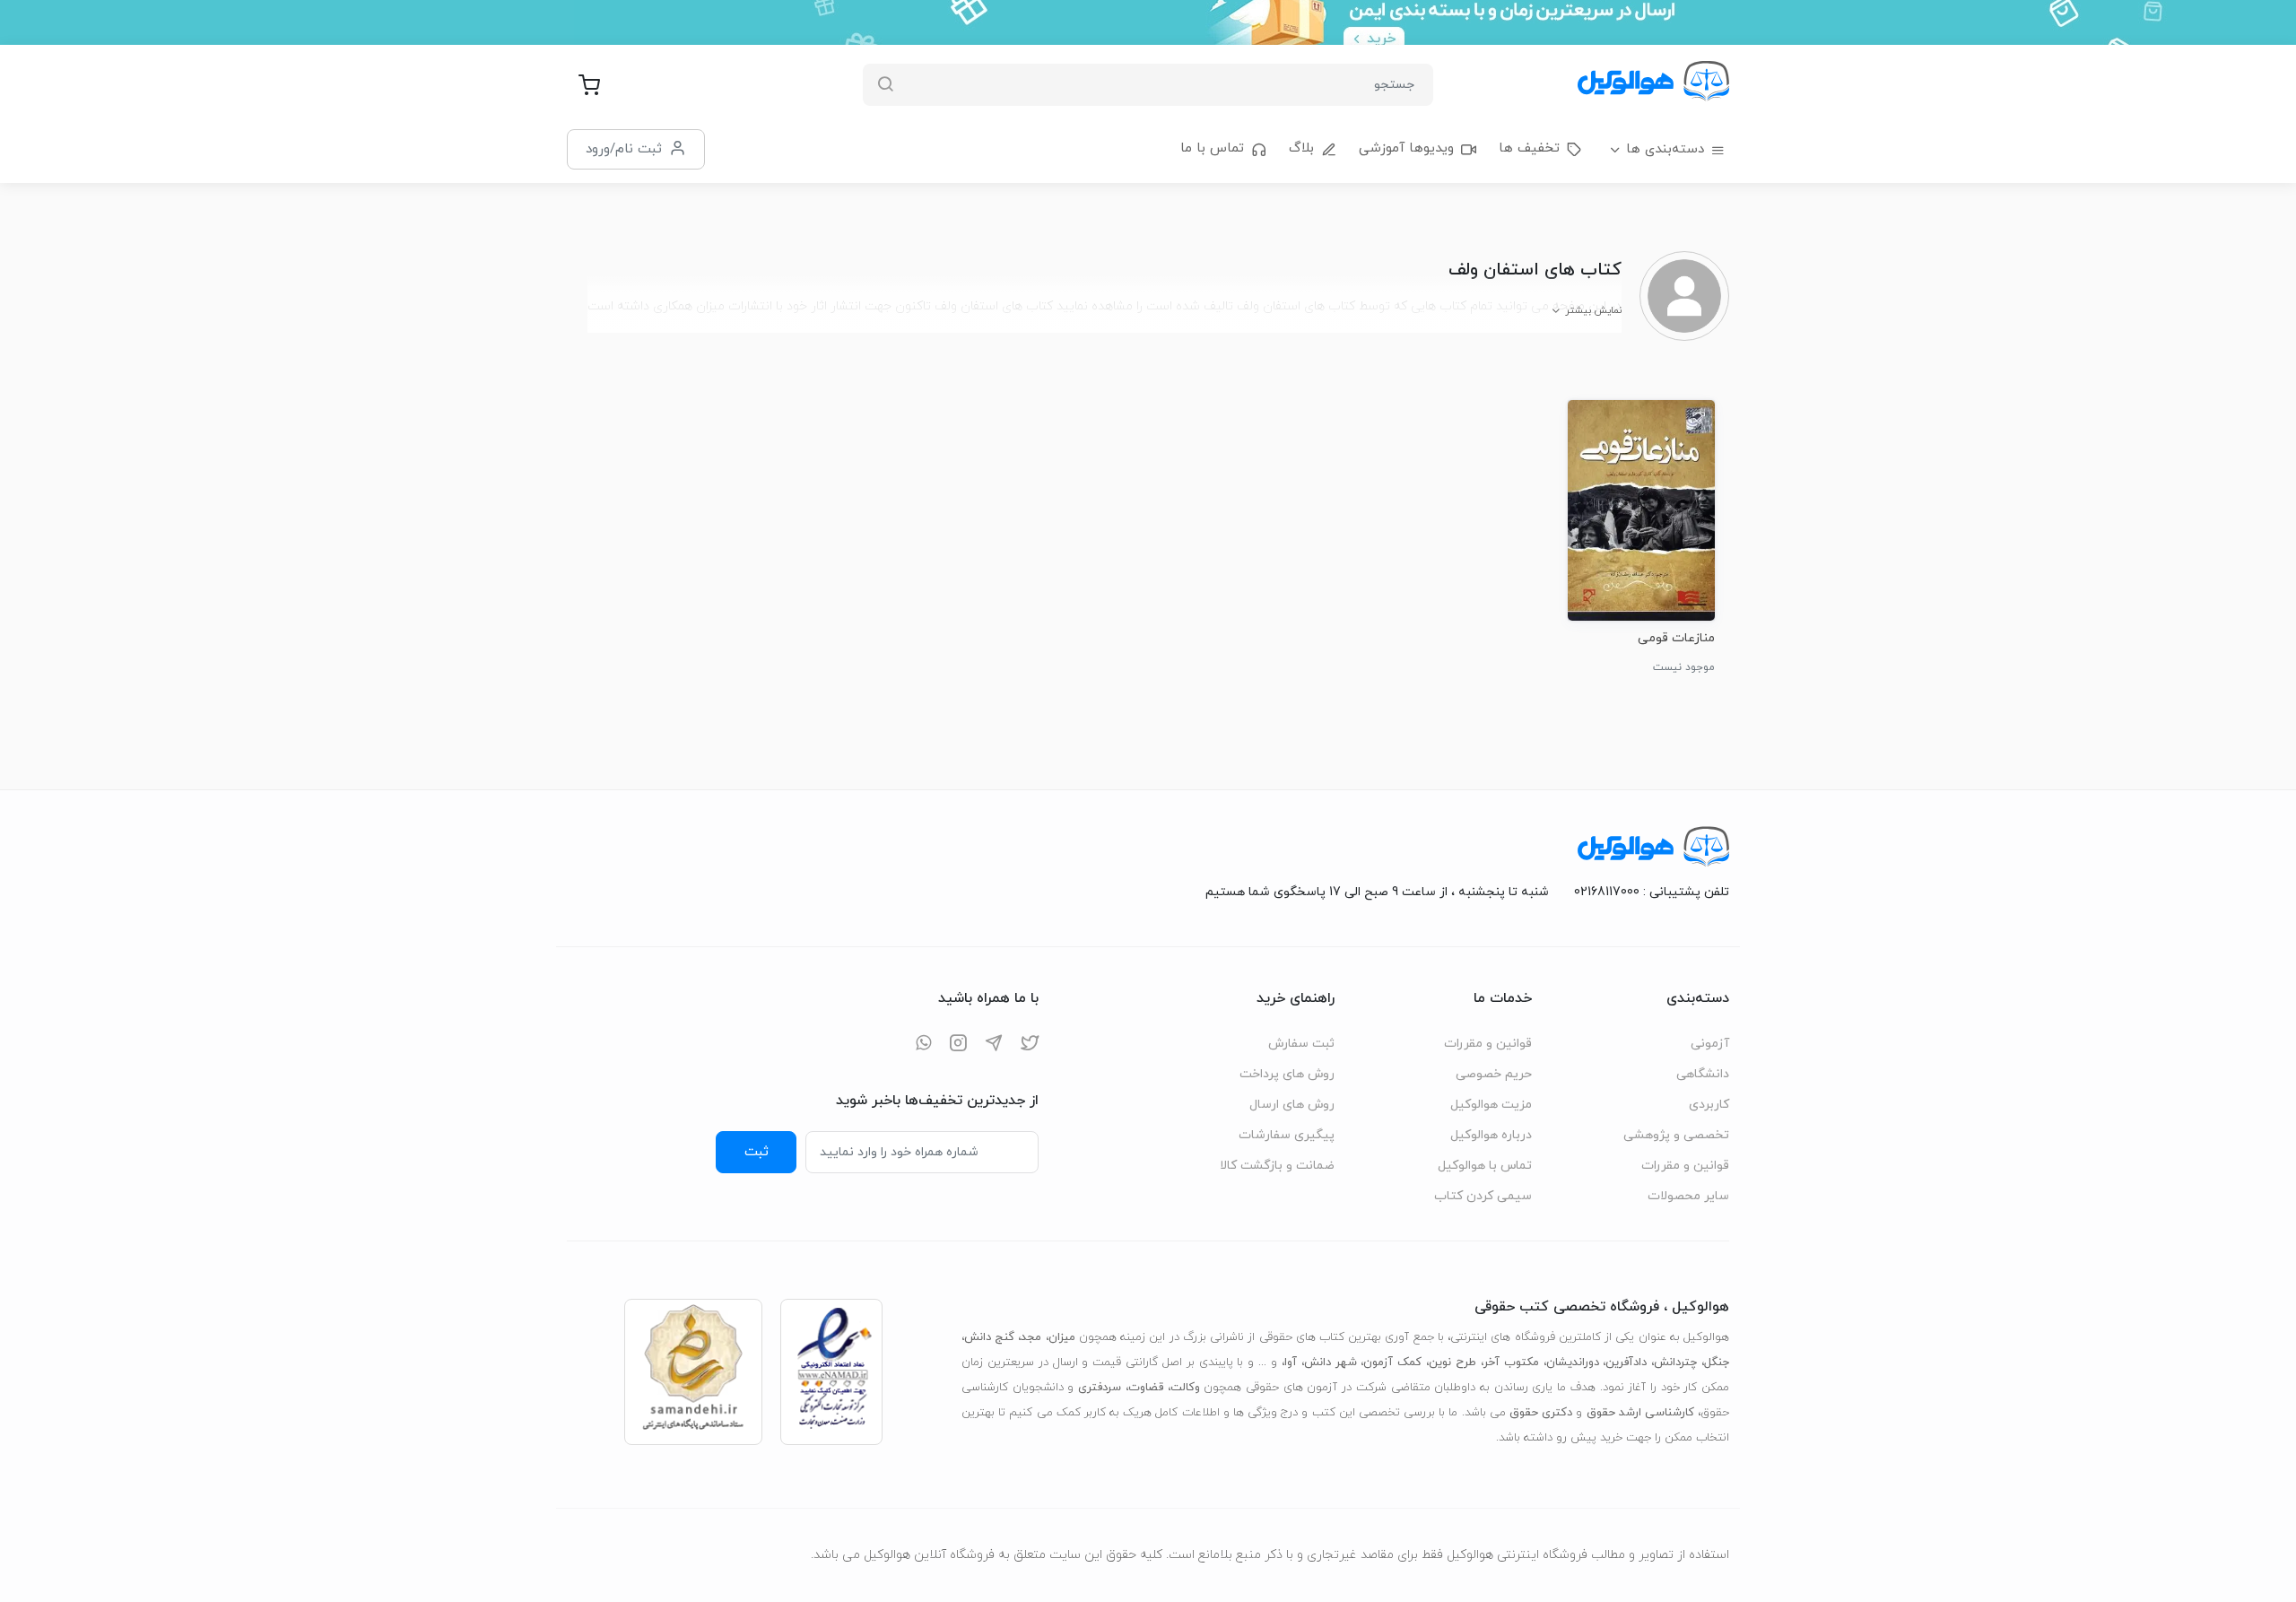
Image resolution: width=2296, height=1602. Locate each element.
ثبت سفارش (1301, 1044)
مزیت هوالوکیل (1491, 1105)
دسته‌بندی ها (1665, 149)
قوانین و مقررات (1685, 1166)
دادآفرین (1626, 1363)
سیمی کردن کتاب (1483, 1196)
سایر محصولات (1688, 1196)
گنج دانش (989, 1337)
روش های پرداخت (1287, 1074)
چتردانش (1675, 1363)
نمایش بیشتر (1593, 310)
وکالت (1185, 1388)
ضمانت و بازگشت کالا (1277, 1166)
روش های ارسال (1292, 1105)
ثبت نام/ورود (624, 149)
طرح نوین (1452, 1363)
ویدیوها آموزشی (1406, 148)
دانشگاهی (1703, 1074)
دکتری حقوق (1541, 1413)
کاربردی (1709, 1105)
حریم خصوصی (1494, 1074)
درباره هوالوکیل (1491, 1135)
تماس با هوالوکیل (1485, 1166)
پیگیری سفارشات (1287, 1135)
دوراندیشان (1573, 1363)
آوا (1291, 1363)
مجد (1031, 1337)
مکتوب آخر (1511, 1363)
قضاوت (1146, 1388)
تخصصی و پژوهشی (1676, 1135)
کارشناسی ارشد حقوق (1640, 1413)
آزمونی (1710, 1044)
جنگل (1717, 1363)
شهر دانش (1331, 1363)
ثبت (757, 1152)
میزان (1062, 1337)
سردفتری (1100, 1388)
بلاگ (1301, 148)
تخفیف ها (1529, 148)
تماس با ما (1212, 148)
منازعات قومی (1676, 638)
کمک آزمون (1392, 1363)
